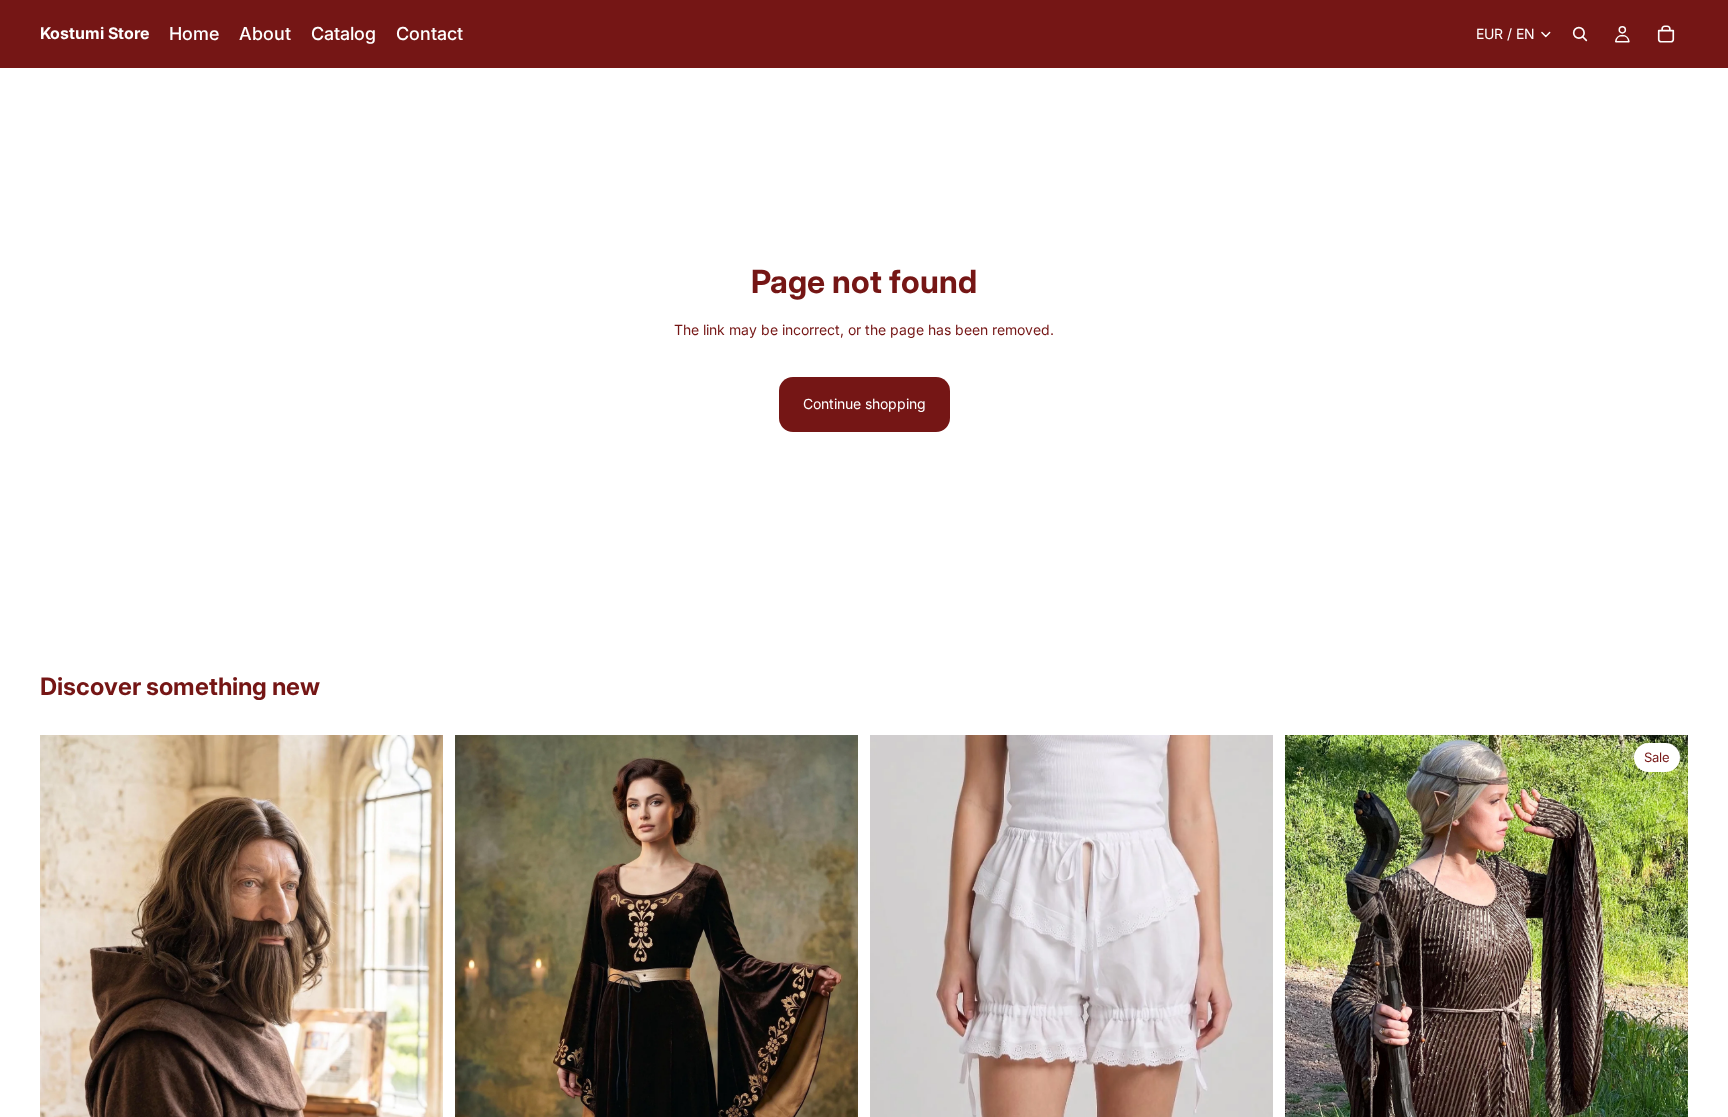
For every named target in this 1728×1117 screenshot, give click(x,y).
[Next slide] (413, 987)
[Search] (1580, 34)
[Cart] (1666, 34)
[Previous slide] (70, 987)
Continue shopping (864, 403)
